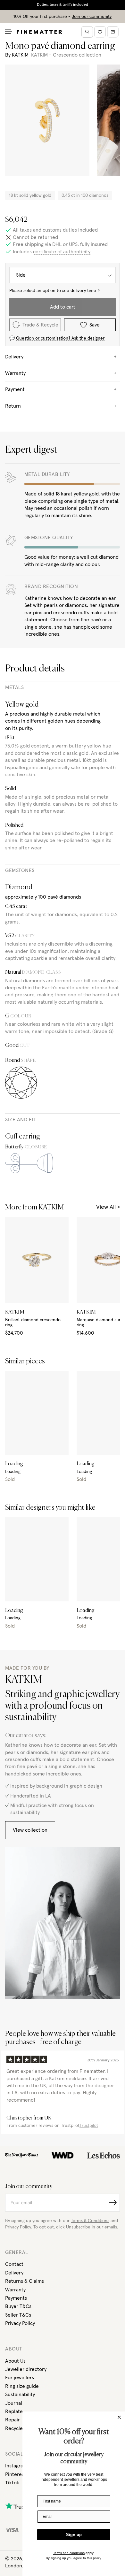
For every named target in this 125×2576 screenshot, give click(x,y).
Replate (14, 2411)
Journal (14, 2403)
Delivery (14, 2273)
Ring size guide (22, 2386)
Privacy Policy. (19, 2227)
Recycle (14, 2428)
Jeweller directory (26, 2369)
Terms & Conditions (90, 2221)
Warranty (15, 2290)
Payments (16, 2298)
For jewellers (20, 2378)
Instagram (16, 2466)
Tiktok (12, 2483)
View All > (108, 1207)
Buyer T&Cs (18, 2306)
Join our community (92, 17)
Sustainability (20, 2395)
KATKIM (20, 55)
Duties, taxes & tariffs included (63, 5)
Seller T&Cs (18, 2315)
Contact (14, 2264)
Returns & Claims (25, 2281)
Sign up (74, 2535)
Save (95, 325)
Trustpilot (89, 2126)
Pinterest (16, 2474)
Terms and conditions (69, 2553)
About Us (15, 2361)
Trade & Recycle (40, 325)
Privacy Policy (20, 2323)
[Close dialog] (119, 2417)
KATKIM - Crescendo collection (66, 55)
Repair (13, 2420)
